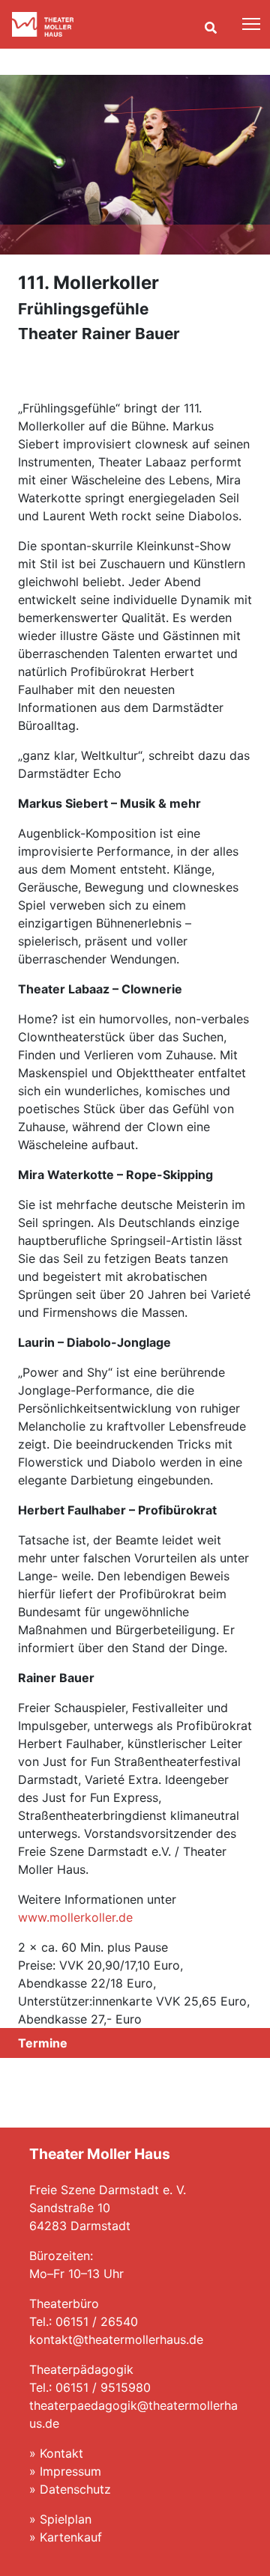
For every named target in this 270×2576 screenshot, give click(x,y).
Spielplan (66, 2519)
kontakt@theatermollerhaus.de (116, 2339)
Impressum (70, 2471)
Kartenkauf (71, 2537)
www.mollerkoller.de (75, 1917)
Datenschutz (75, 2489)
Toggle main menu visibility (252, 23)
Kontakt (61, 2453)
